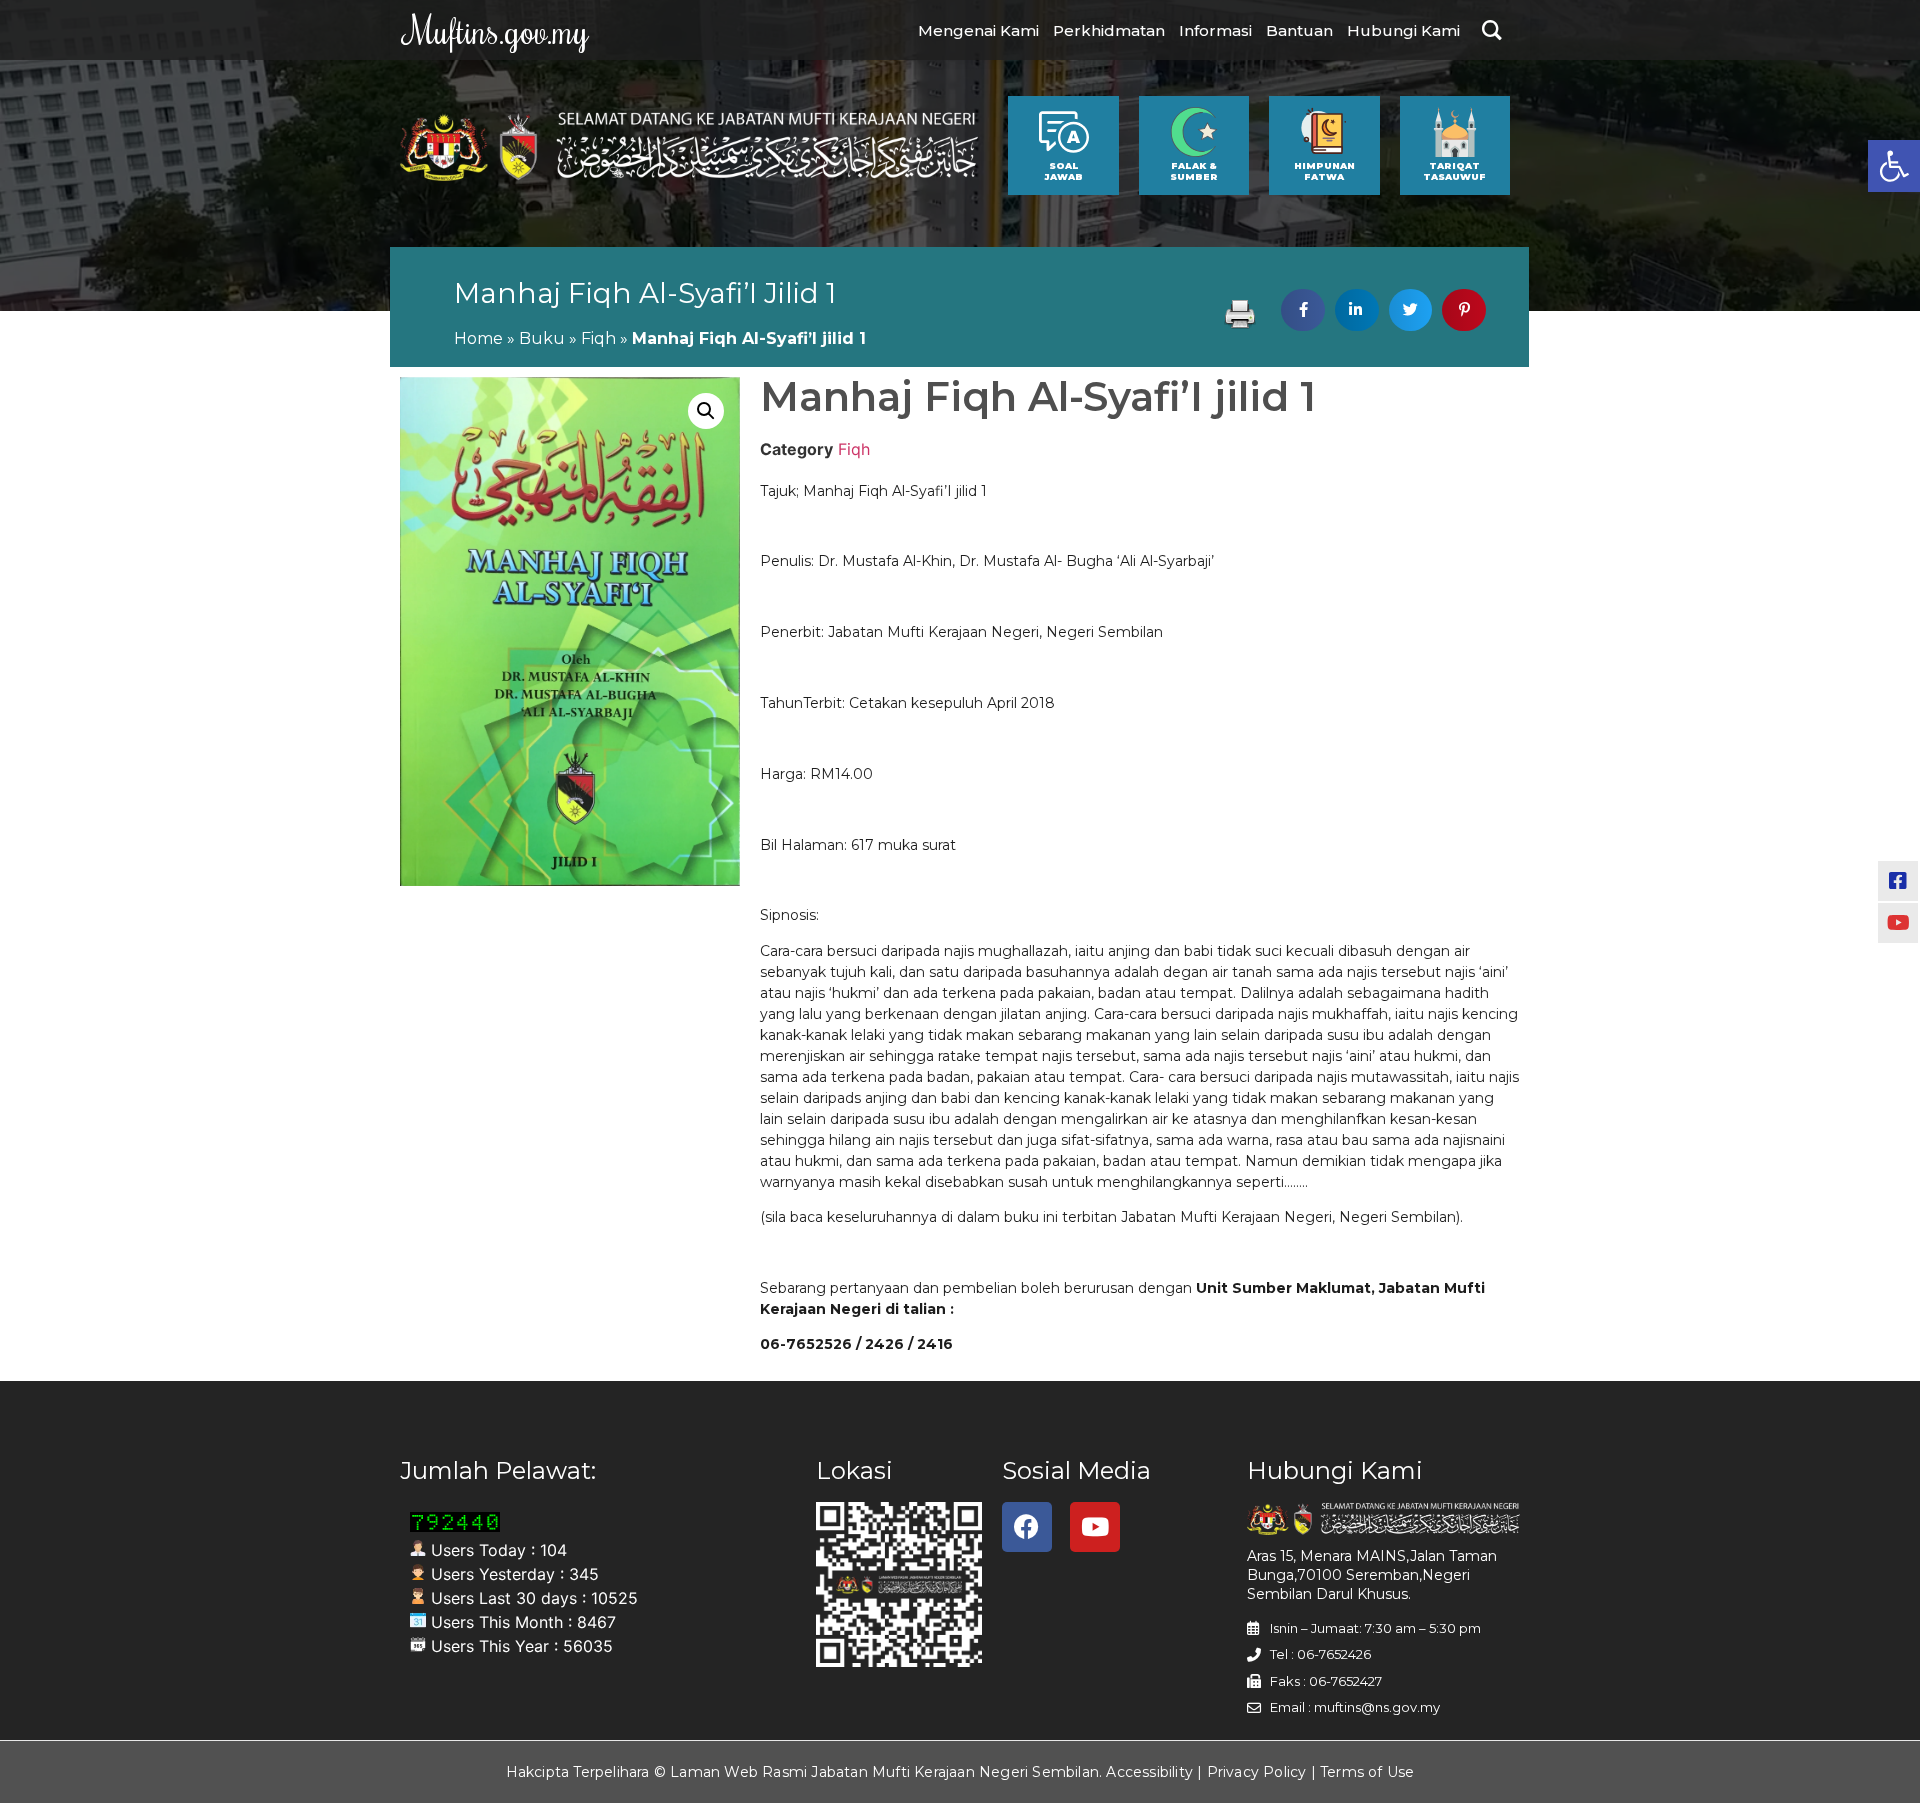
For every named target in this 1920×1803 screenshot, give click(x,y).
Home (478, 338)
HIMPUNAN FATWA (1324, 171)
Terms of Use (1367, 1772)
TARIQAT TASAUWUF (1454, 171)
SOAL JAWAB (1063, 171)
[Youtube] (1095, 1527)
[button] (1894, 166)
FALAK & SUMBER (1194, 171)
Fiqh (598, 338)
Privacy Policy (1257, 1772)
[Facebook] (1027, 1527)
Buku (542, 338)
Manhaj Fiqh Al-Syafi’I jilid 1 (645, 293)
